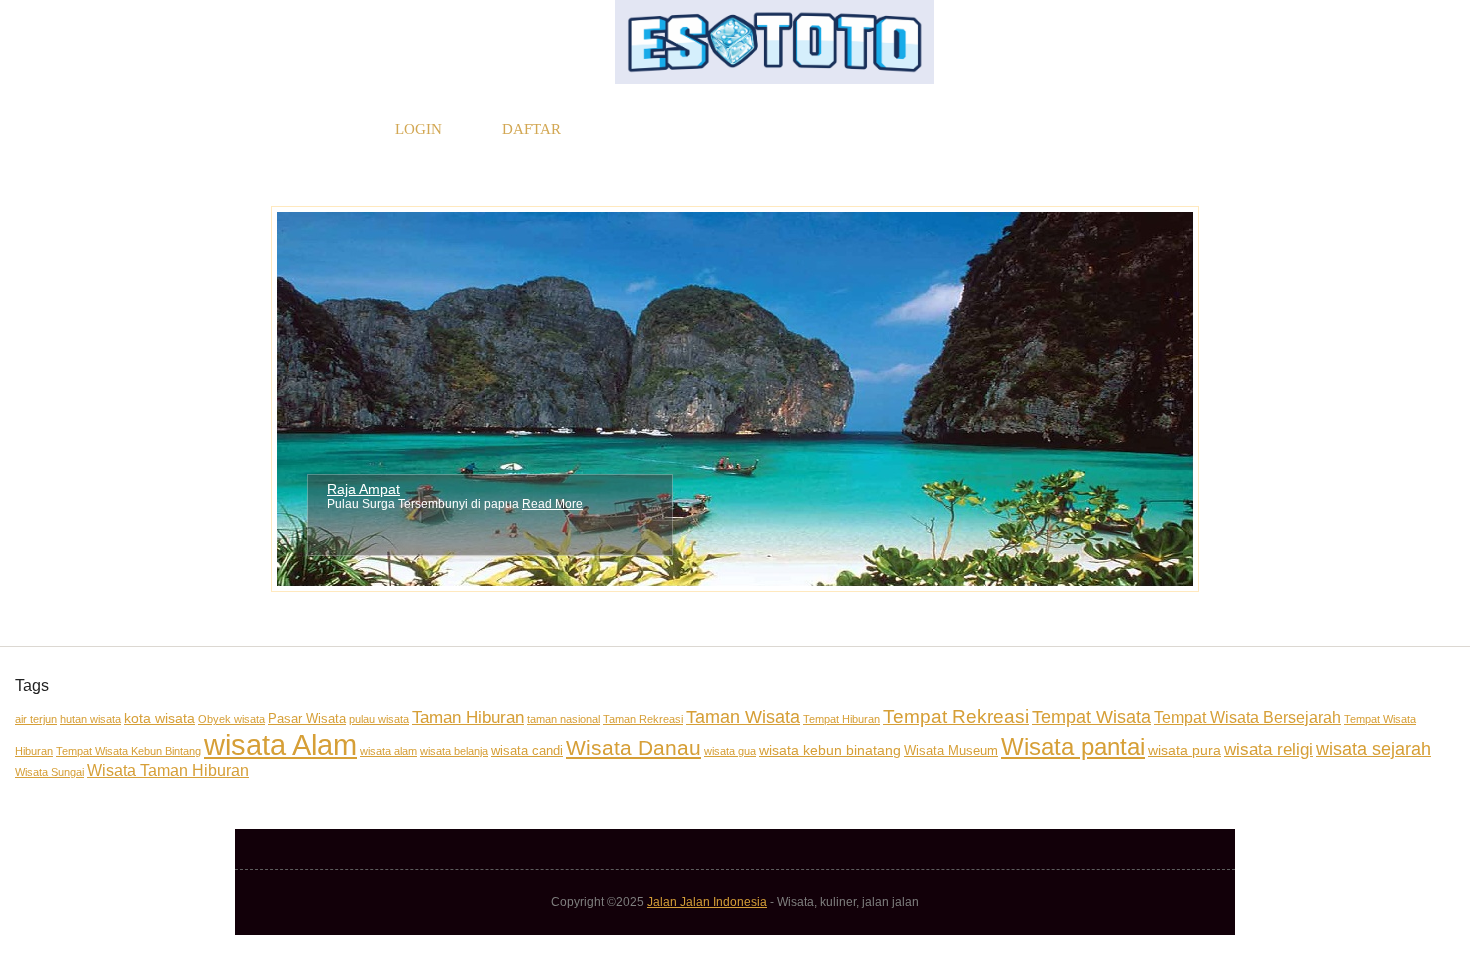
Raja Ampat (363, 489)
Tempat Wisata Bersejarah (1247, 717)
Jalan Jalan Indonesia (707, 902)
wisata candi (527, 750)
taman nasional (563, 719)
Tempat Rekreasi (956, 716)
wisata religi (1268, 749)
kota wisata (159, 718)
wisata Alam (280, 744)
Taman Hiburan (468, 717)
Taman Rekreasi (643, 719)
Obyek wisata (231, 719)
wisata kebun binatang (830, 750)
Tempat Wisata (1091, 716)
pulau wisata (379, 719)
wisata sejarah (1373, 749)
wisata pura (1184, 750)
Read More (552, 504)
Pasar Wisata (307, 718)
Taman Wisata (743, 716)
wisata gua (730, 751)
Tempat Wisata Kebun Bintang (128, 751)
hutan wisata (90, 719)
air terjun (36, 719)
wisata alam (388, 751)
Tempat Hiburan (841, 719)
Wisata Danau (633, 747)
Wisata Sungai (49, 772)
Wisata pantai (1073, 746)
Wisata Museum (951, 750)
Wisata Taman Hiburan (168, 770)
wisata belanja (454, 751)
